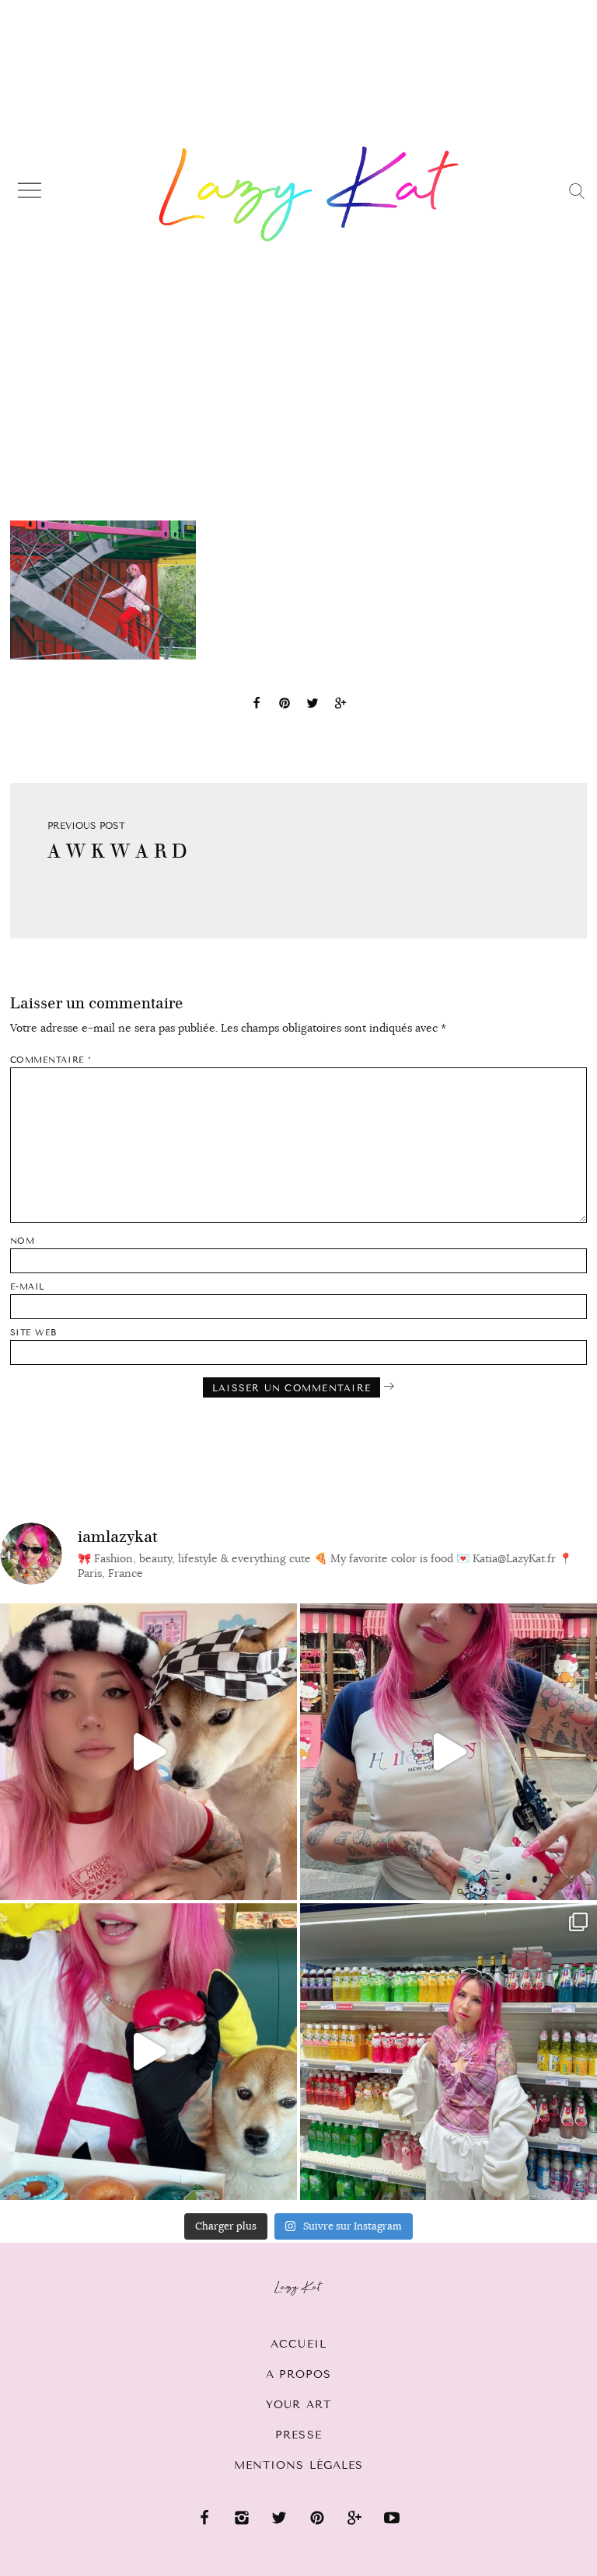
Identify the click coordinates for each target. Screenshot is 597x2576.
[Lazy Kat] (309, 193)
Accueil (298, 2344)
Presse (298, 2435)
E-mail (28, 1287)
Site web (33, 1333)
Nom (23, 1241)
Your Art (298, 2405)
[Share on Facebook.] (257, 705)
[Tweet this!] (312, 705)
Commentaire (51, 1060)
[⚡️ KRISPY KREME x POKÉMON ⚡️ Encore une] (148, 2052)
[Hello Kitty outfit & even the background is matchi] (449, 1752)
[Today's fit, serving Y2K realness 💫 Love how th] (449, 2052)
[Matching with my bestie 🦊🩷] (148, 1752)
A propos (299, 2374)
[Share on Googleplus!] (340, 705)
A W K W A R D (117, 851)
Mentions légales (299, 2465)
